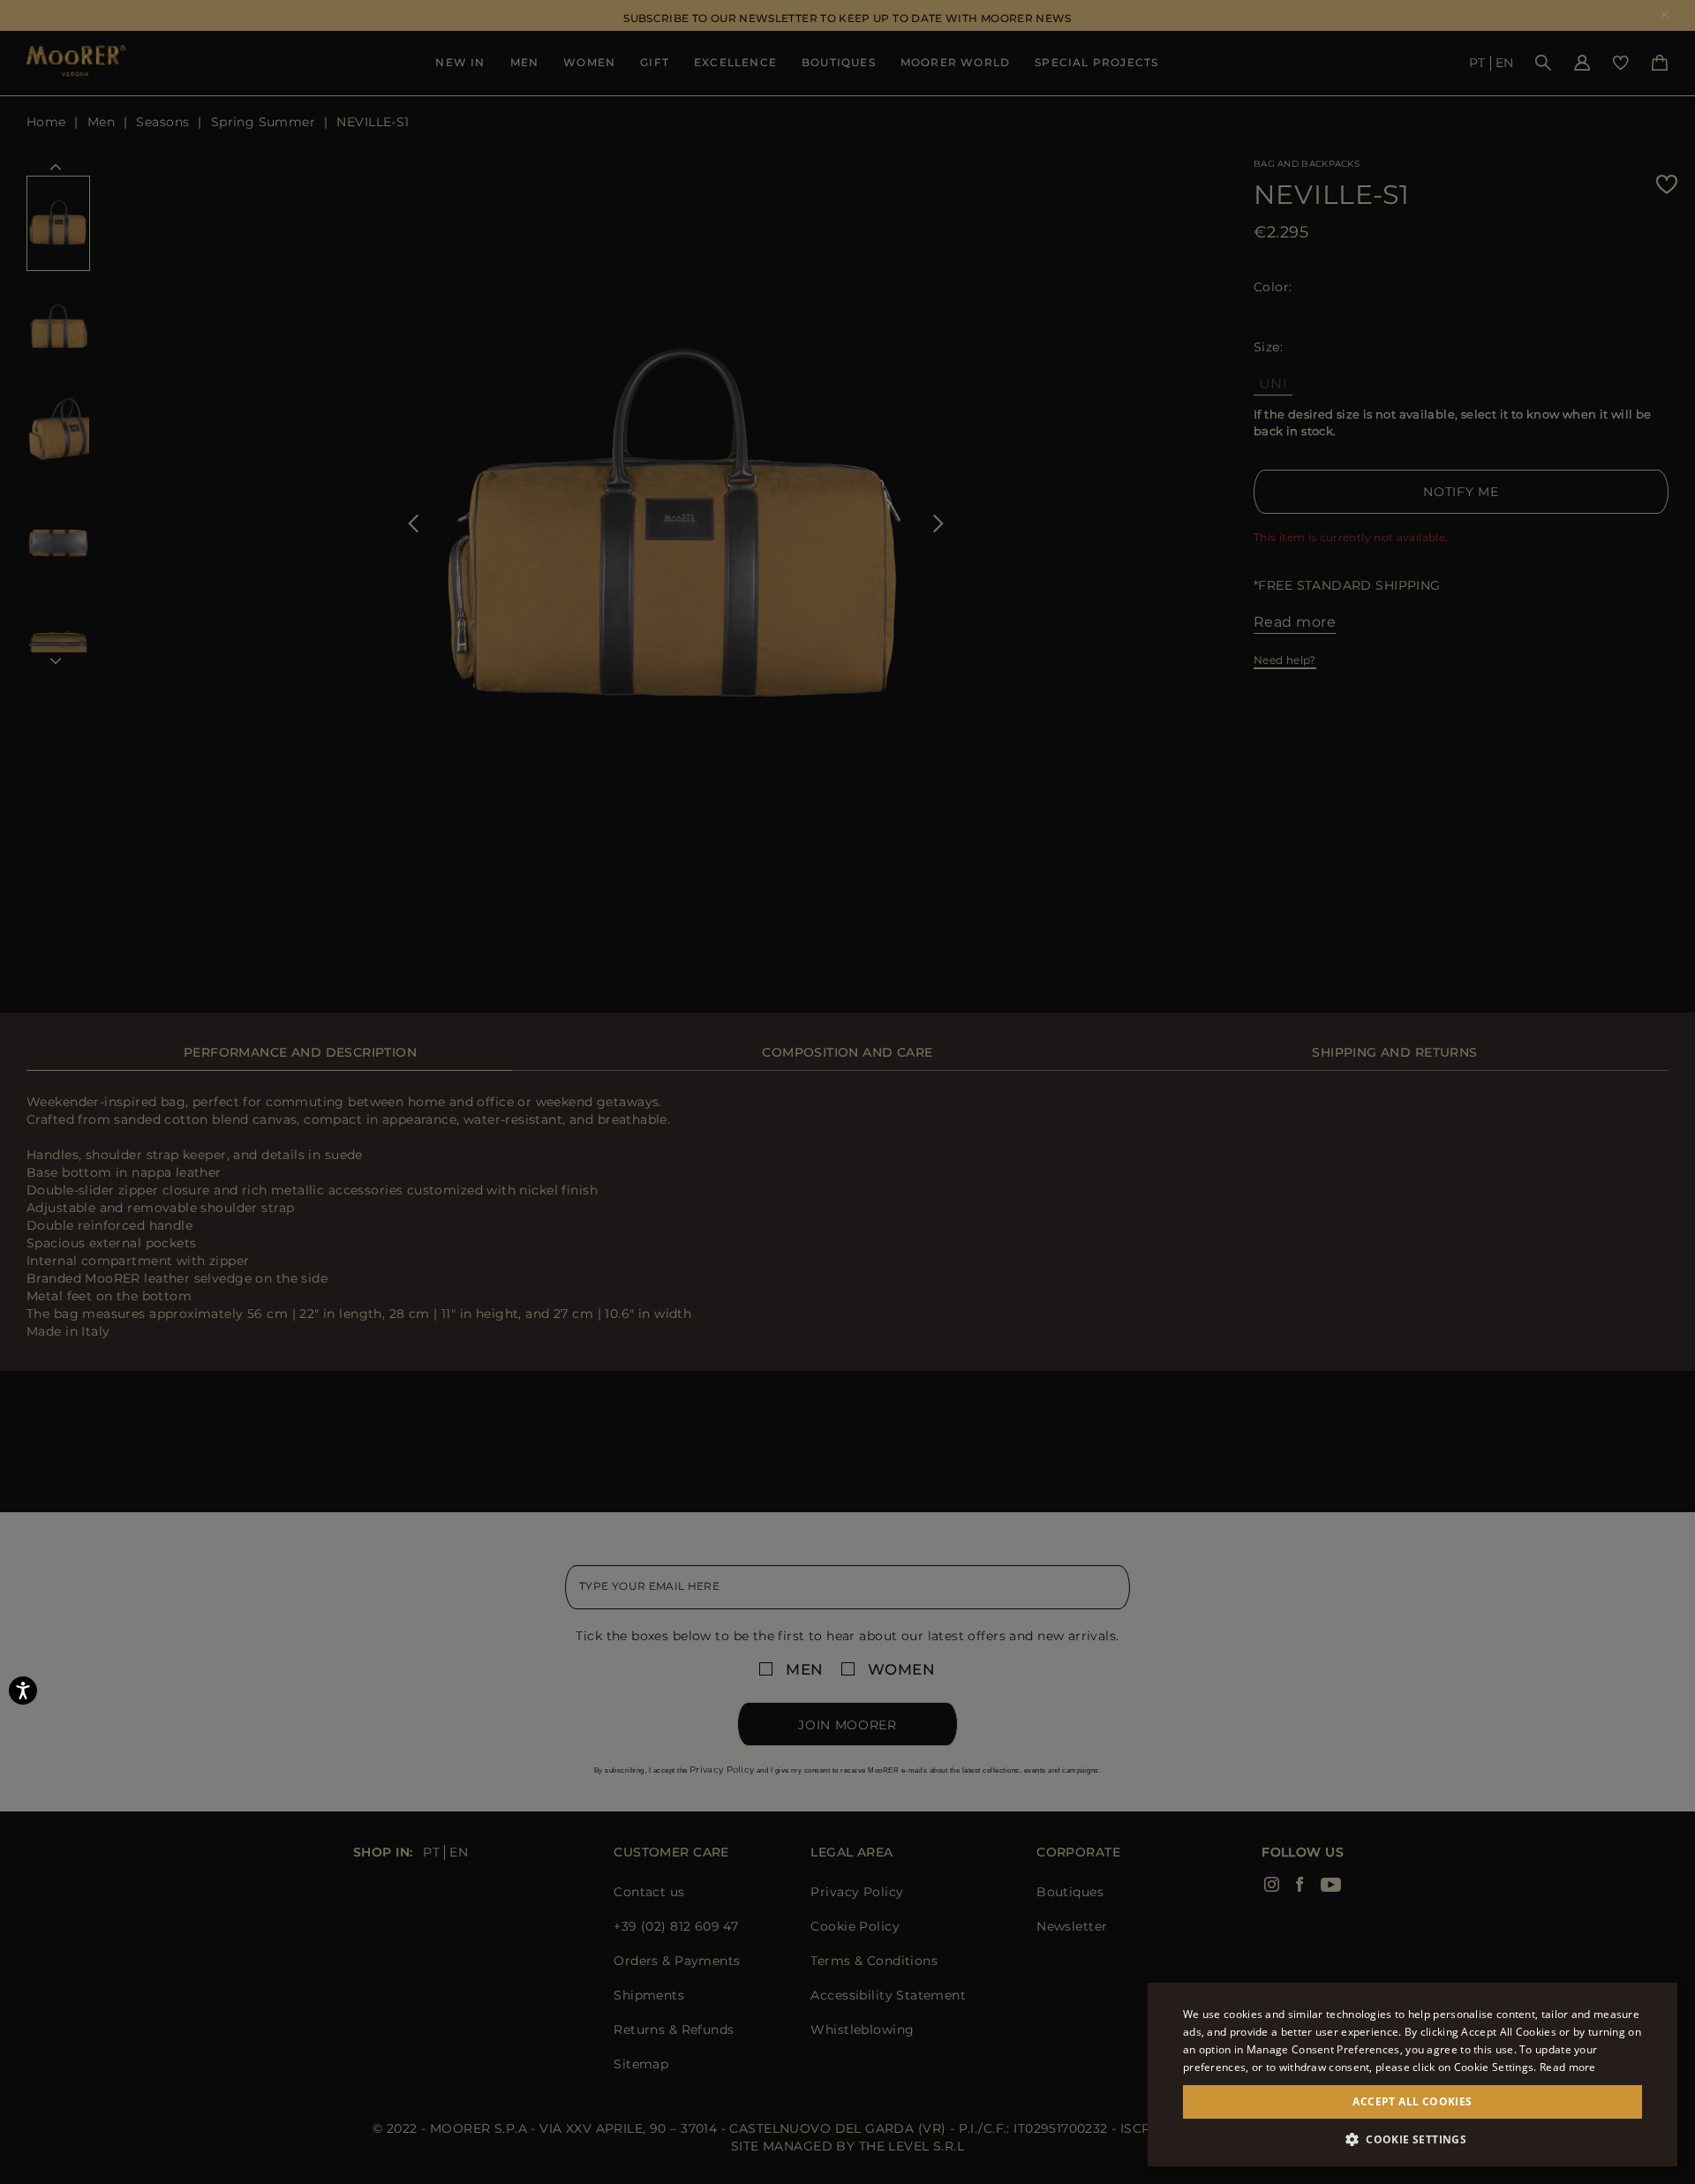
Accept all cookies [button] (1412, 2101)
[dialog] (847, 1092)
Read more (1568, 2067)
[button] (1412, 2139)
